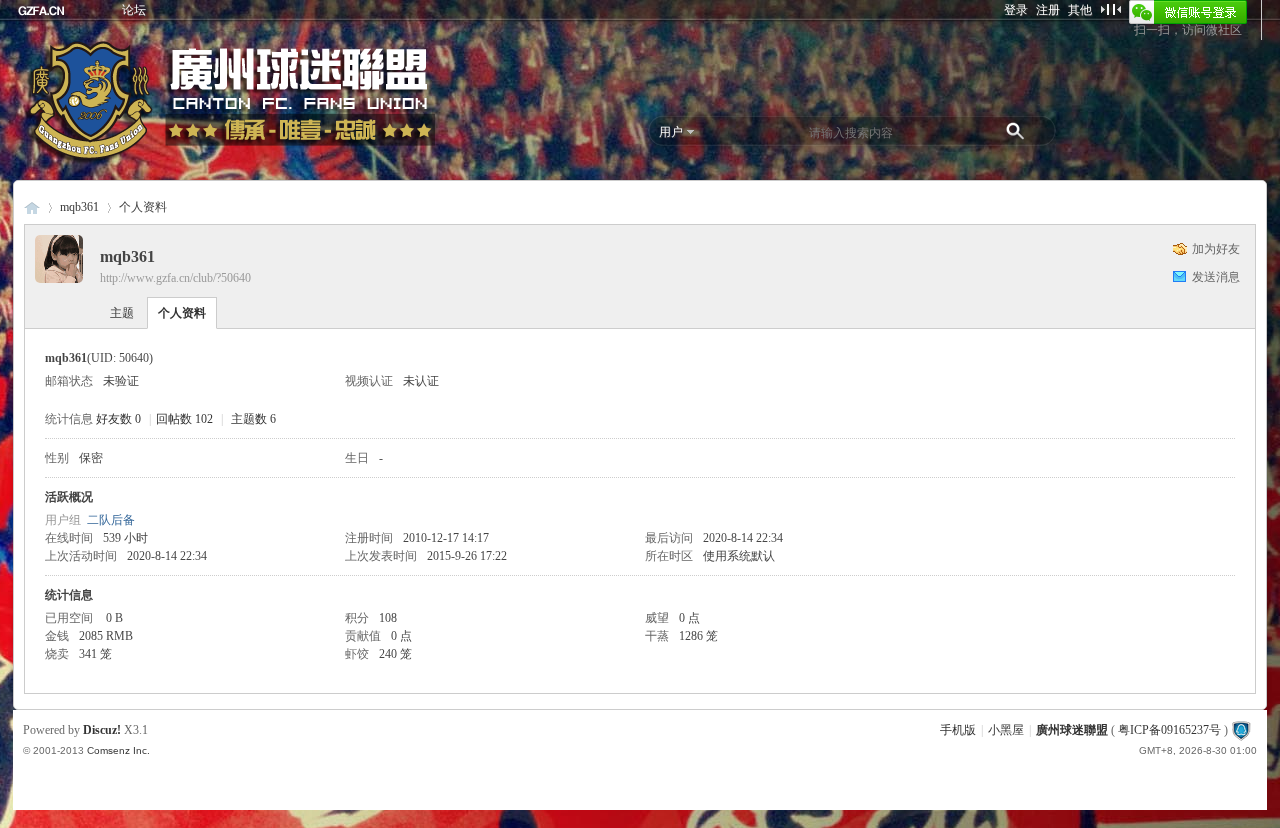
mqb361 (79, 207)
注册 (1048, 10)
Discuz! (102, 730)
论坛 (134, 10)
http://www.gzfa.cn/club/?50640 (175, 278)
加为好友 (1216, 249)
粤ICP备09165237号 (1169, 730)
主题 (122, 313)
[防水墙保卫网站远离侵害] (1241, 730)
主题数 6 (253, 419)
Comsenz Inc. (118, 750)
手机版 (958, 730)
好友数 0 (118, 419)
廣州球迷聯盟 (32, 207)
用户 (671, 132)
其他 (1080, 10)
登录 (1016, 10)
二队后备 (111, 520)
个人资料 (182, 313)
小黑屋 (1006, 730)
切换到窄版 (1110, 9)
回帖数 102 (184, 419)
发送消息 (1216, 277)
